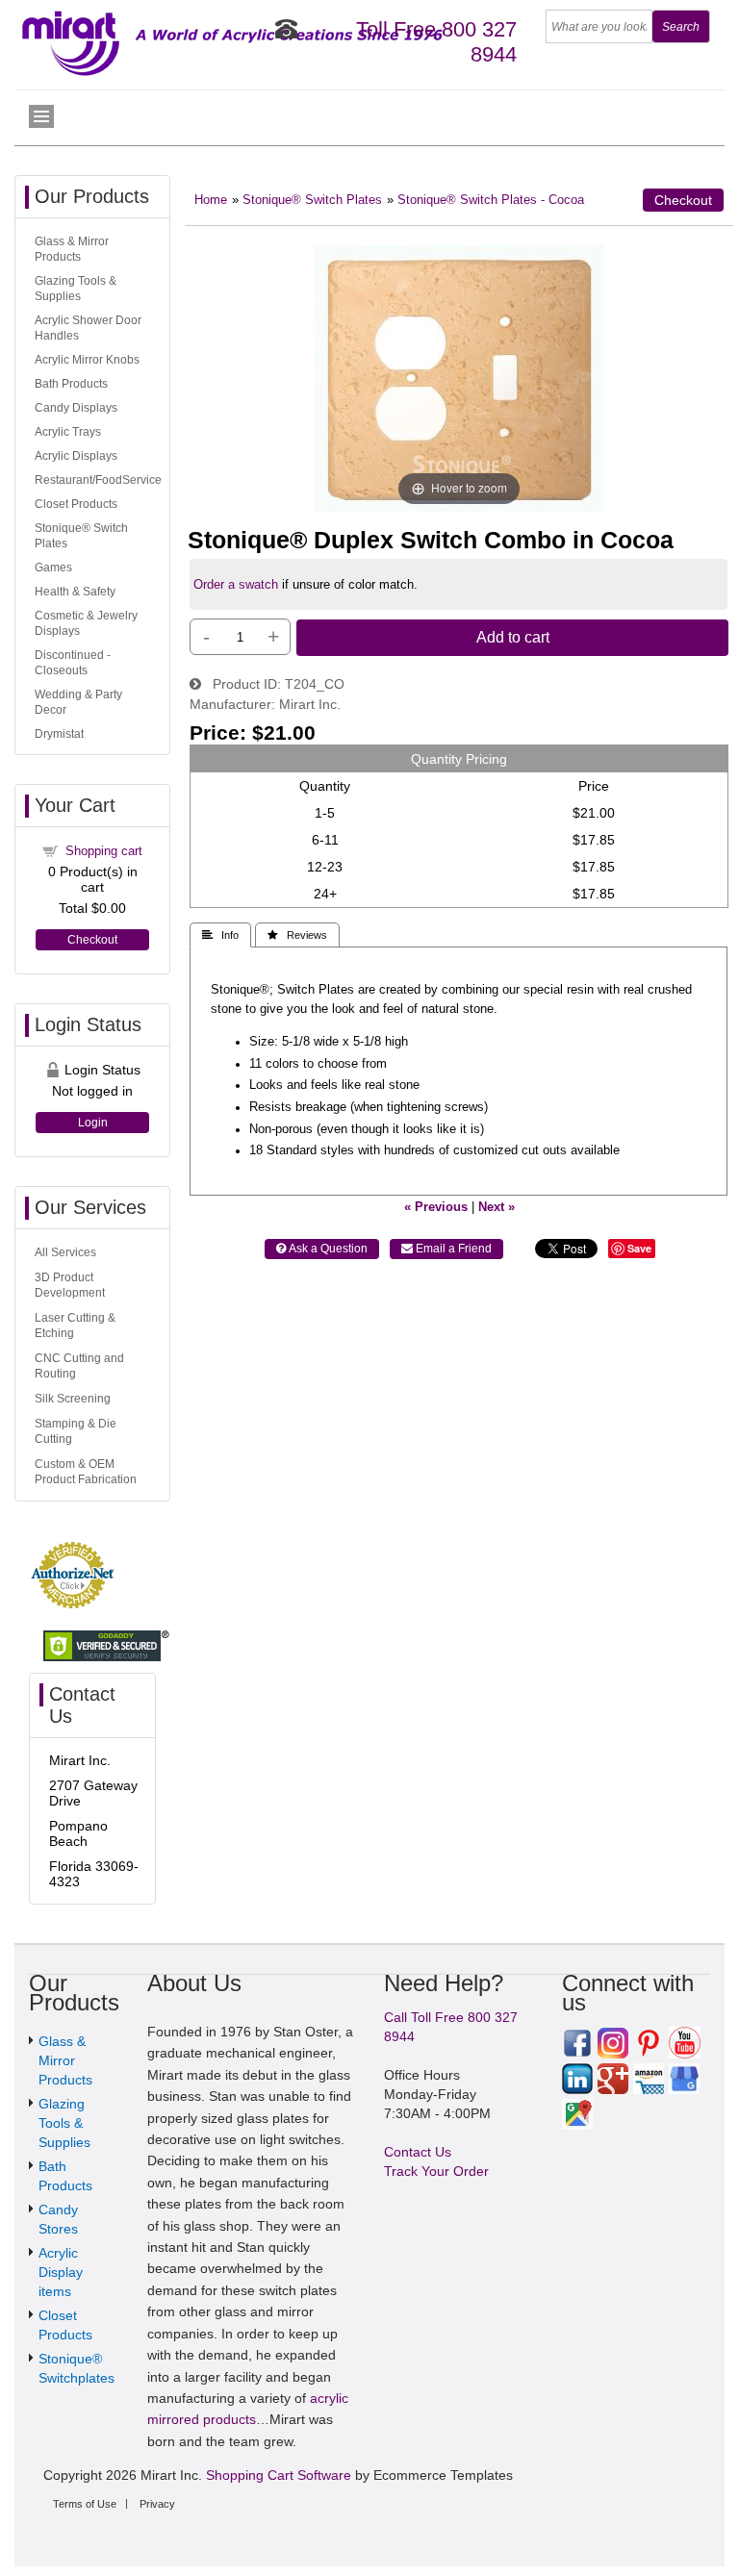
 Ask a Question (322, 1249)
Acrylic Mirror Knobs (87, 360)
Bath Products (71, 384)
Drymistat (59, 734)
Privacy (157, 2504)
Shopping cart (104, 851)
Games (53, 568)
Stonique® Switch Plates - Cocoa (491, 200)
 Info (220, 935)
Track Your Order (436, 2171)
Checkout (683, 200)
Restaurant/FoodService (98, 480)
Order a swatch (238, 585)
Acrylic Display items (61, 2272)
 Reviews (297, 935)
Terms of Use (85, 2504)
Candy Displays (76, 408)
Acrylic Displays (76, 456)
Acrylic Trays (68, 432)
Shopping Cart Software (279, 2475)
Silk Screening (73, 1399)
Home (211, 200)
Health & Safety (75, 592)
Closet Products (76, 504)
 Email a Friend (446, 1249)
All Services (65, 1252)
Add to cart (513, 637)
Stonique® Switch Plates (312, 200)
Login (93, 1123)
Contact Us (418, 2152)
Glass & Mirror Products (65, 2060)
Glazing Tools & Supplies (64, 2123)
